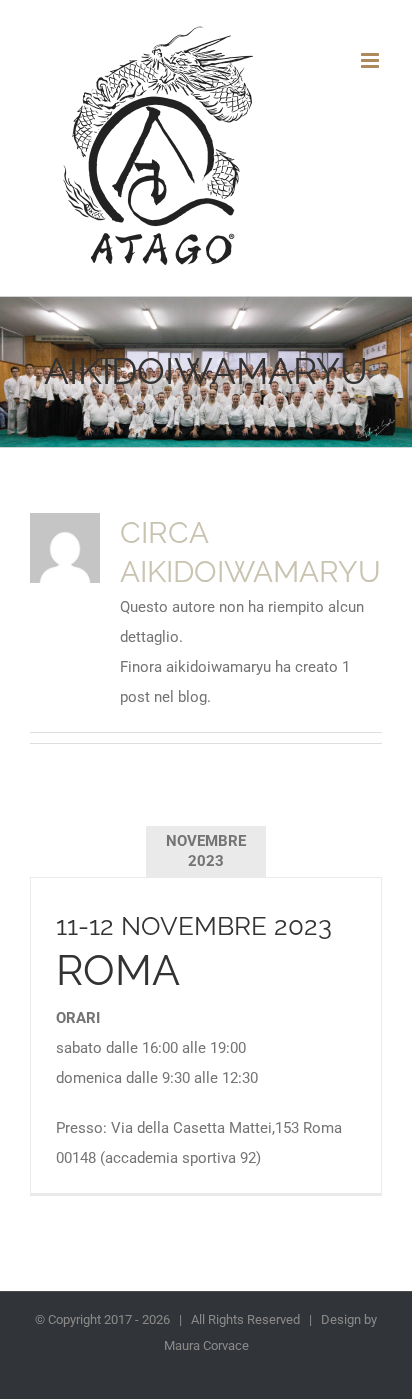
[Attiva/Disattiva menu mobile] (371, 60)
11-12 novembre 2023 (194, 925)
